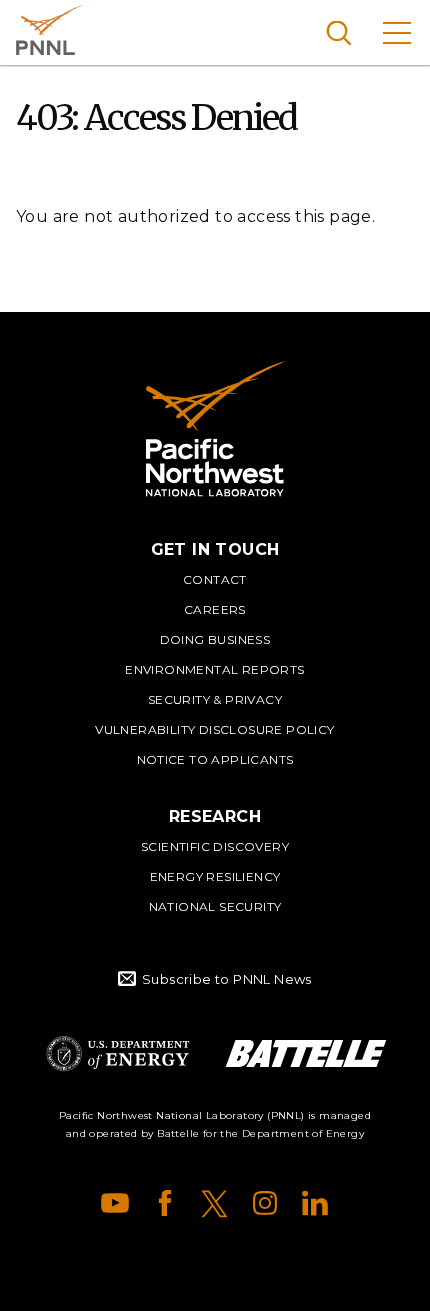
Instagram (265, 1203)
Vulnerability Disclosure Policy (214, 729)
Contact (215, 579)
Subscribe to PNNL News (227, 979)
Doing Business (215, 639)
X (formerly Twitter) (215, 1203)
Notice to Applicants (215, 759)
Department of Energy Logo (118, 1053)
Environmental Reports (214, 669)
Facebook (165, 1203)
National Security (215, 906)
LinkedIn (315, 1203)
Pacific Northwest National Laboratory (49, 30)
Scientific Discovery (215, 846)
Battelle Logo (306, 1053)
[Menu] (397, 32)
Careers (215, 609)
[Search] (338, 32)
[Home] (215, 429)
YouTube (115, 1203)
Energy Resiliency (215, 876)
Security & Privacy (215, 699)
